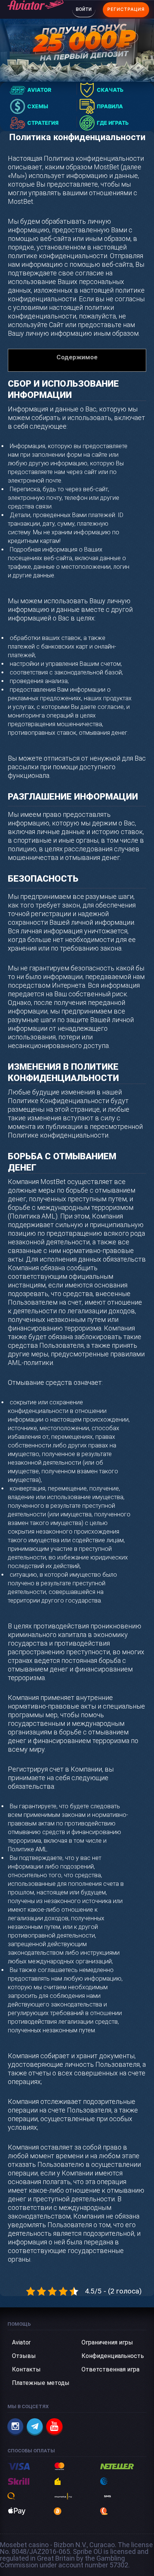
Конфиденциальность (113, 2356)
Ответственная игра (110, 2369)
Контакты (26, 2369)
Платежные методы (41, 2383)
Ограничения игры (107, 2342)
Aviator (21, 2342)
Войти (84, 9)
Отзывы (24, 2356)
